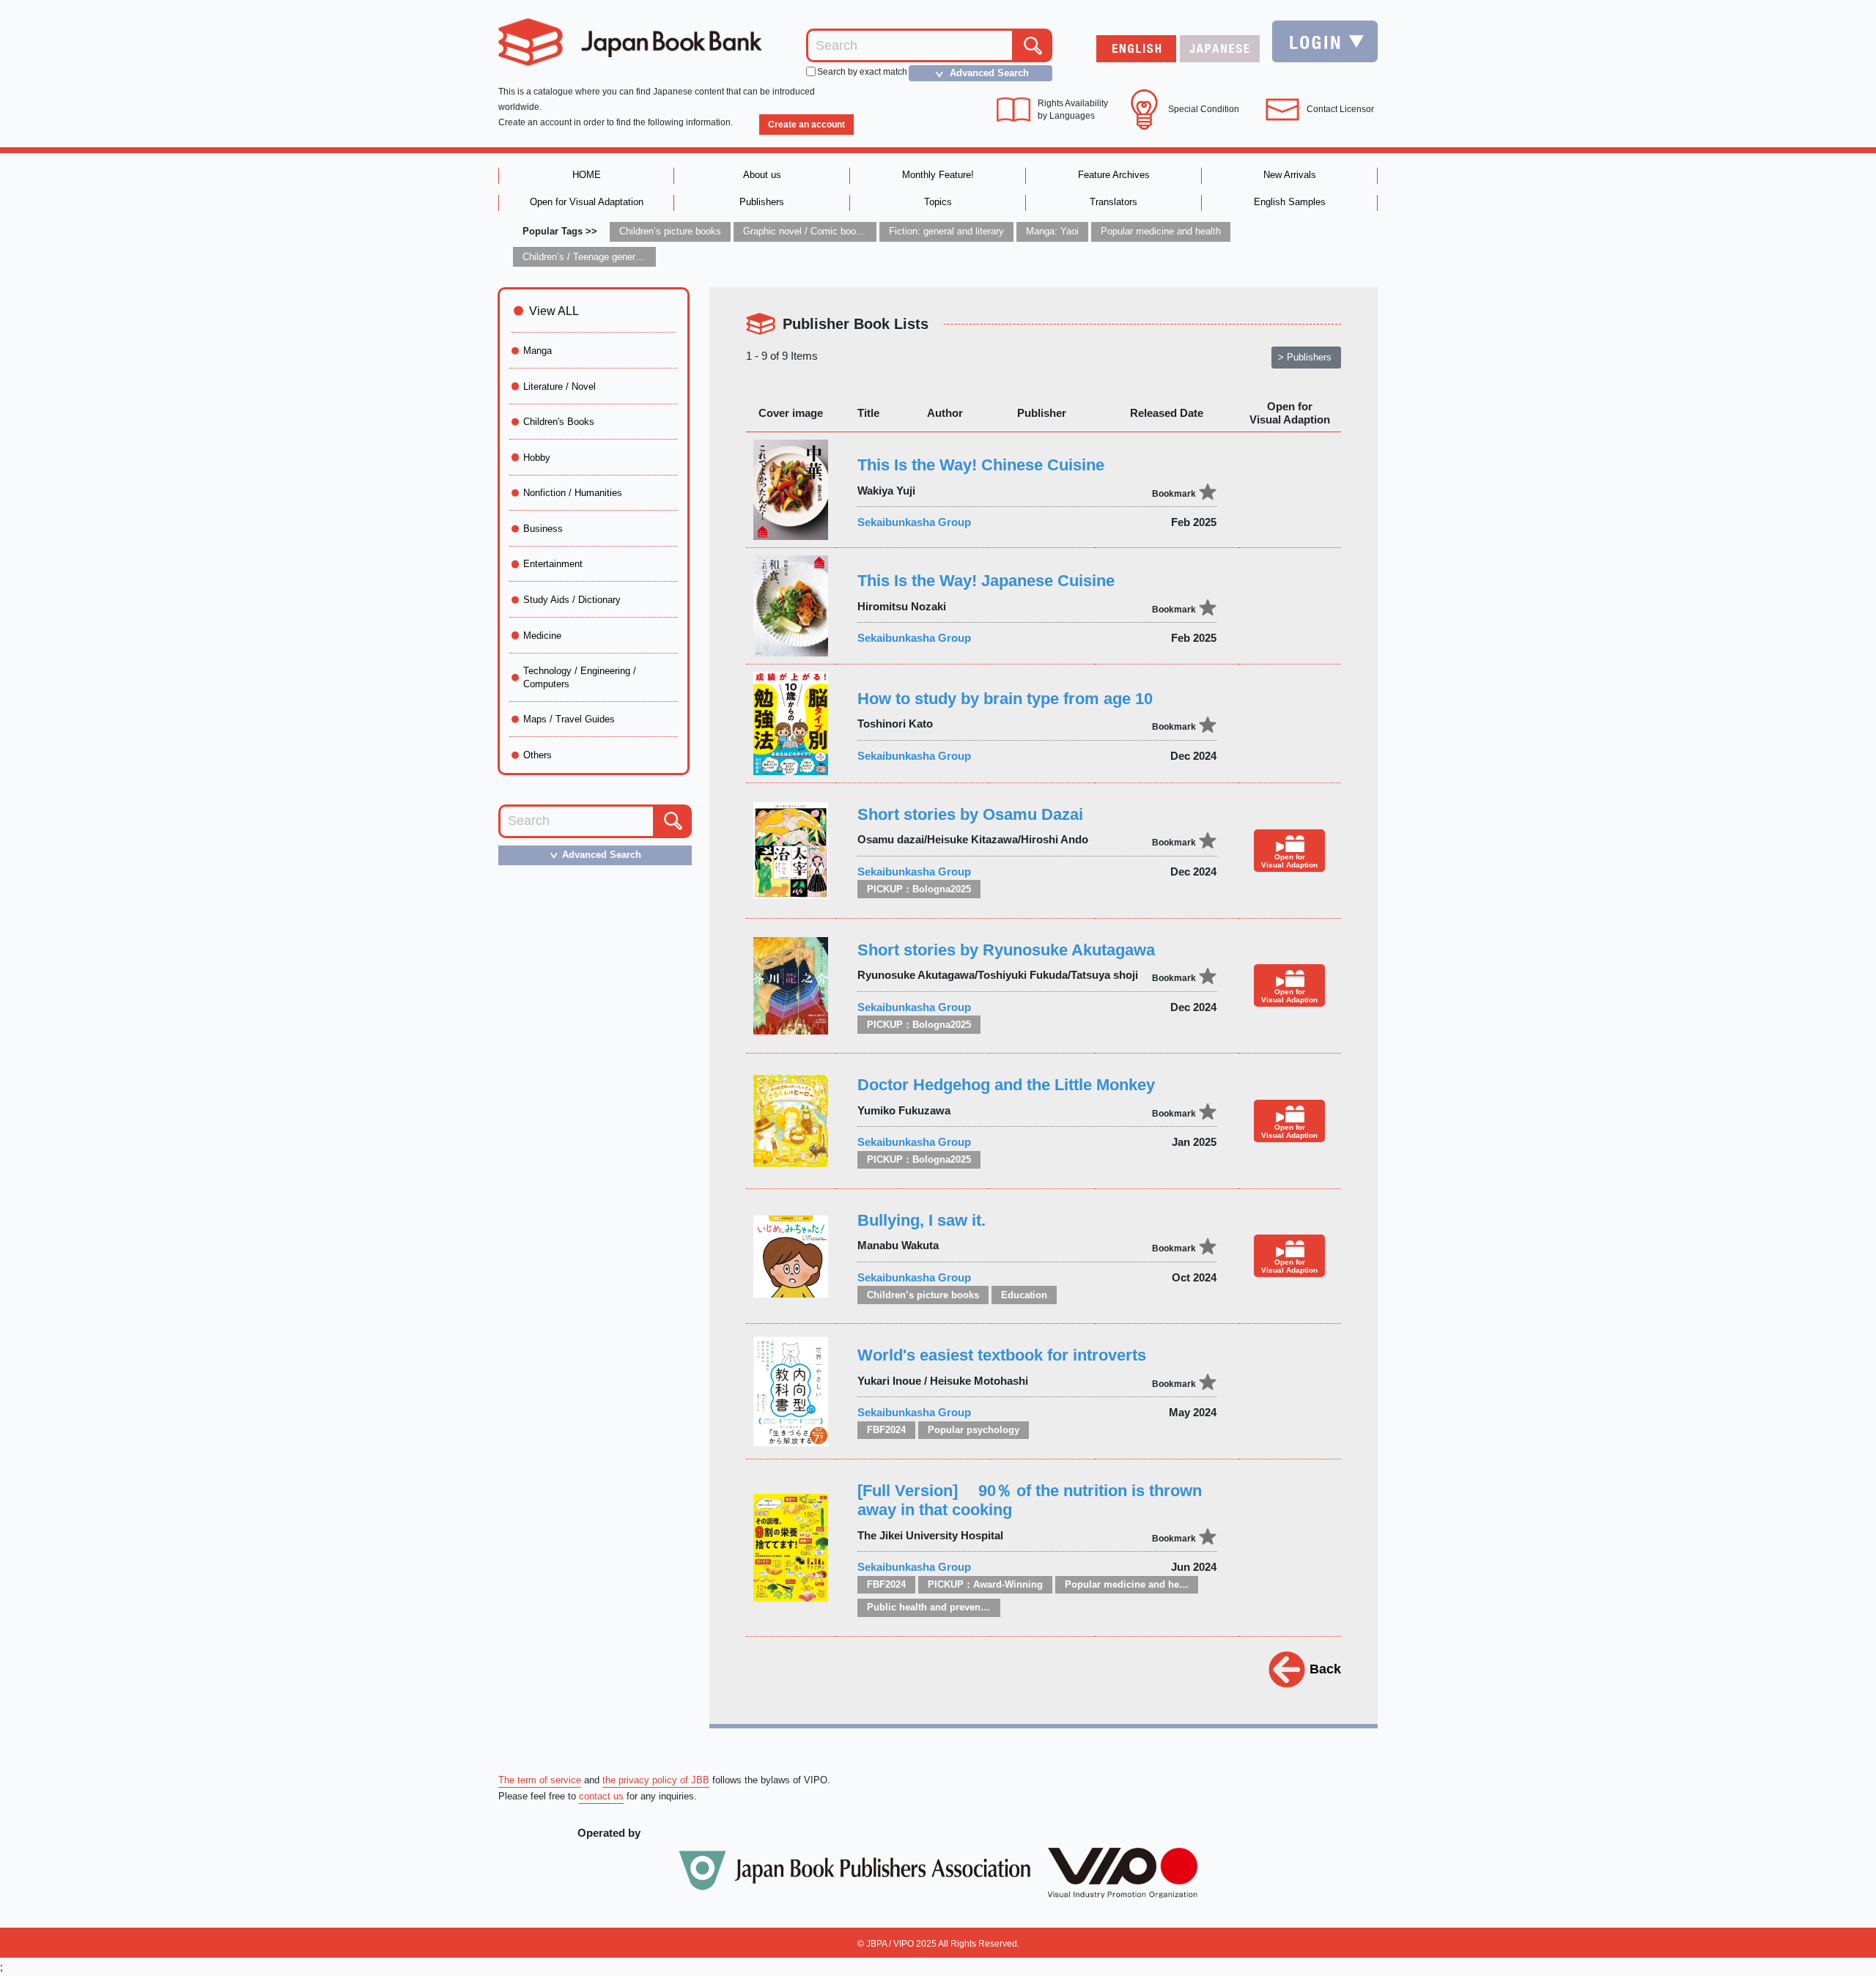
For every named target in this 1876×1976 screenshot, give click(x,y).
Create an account (806, 125)
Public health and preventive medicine (954, 1607)
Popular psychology (974, 1430)
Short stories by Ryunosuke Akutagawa (1006, 950)
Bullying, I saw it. (922, 1220)
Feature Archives (1114, 175)
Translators (1114, 202)
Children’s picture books (670, 231)
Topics (938, 202)
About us (762, 175)
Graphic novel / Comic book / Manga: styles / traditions (860, 231)
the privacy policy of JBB (656, 1780)
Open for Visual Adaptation (587, 202)
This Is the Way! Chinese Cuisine (981, 465)
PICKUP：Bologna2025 (919, 889)
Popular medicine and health (1161, 231)
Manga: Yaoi (1052, 231)
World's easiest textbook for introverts (1002, 1355)
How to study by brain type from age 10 (1005, 699)
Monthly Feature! (938, 175)
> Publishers (1305, 357)
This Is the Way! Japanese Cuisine (986, 581)
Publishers (762, 202)
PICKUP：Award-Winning (985, 1584)
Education (1024, 1295)
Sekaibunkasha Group (914, 522)
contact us (601, 1796)
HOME (587, 175)
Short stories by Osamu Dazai (970, 814)
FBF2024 (886, 1430)
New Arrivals (1290, 175)
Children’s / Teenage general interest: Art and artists (632, 257)
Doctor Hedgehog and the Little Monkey (1006, 1085)
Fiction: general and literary (946, 231)
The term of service (540, 1780)
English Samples (1290, 202)
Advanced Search (980, 73)
